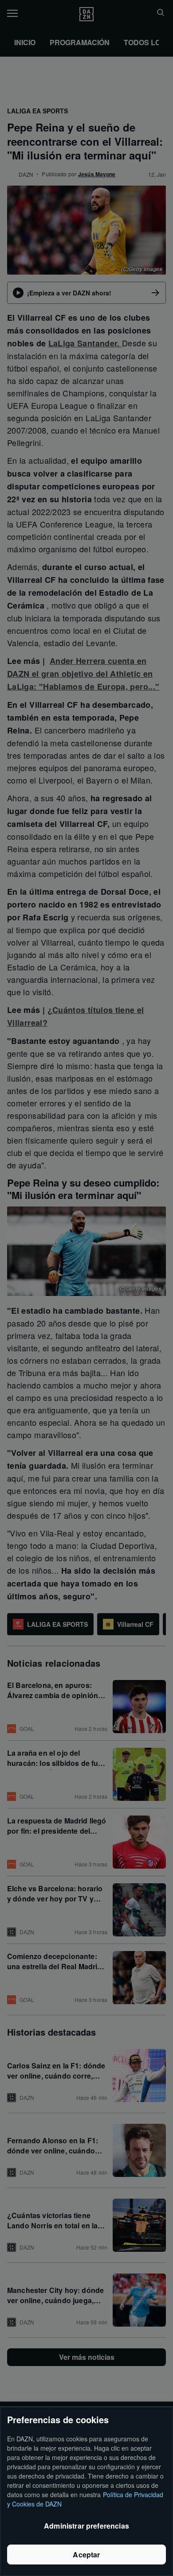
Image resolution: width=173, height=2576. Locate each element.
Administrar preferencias (86, 2526)
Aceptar (86, 2555)
